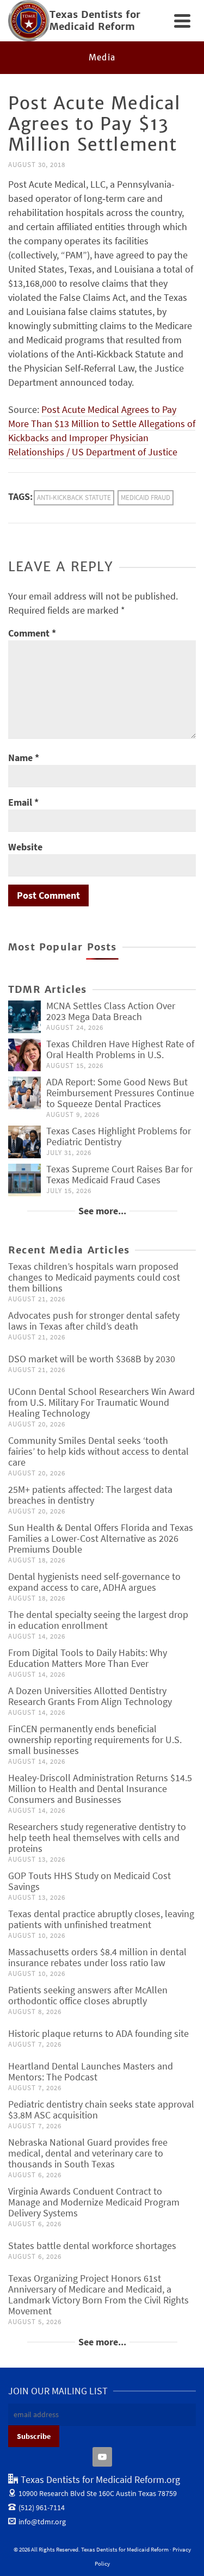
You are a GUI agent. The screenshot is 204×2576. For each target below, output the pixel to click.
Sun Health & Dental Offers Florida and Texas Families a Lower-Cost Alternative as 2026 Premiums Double (101, 1538)
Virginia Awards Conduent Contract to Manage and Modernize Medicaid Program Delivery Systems (94, 2202)
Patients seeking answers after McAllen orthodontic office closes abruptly (88, 1995)
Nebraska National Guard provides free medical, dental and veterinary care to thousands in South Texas (88, 2153)
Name (24, 758)
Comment (32, 633)
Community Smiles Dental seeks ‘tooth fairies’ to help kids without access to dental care (98, 1451)
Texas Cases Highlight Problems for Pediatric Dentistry (119, 1136)
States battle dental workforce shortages (92, 2245)
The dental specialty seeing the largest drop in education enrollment (98, 1620)
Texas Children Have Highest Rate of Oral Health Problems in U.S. (120, 1049)
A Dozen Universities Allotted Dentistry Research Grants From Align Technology (90, 1696)
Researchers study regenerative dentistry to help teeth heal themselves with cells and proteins (97, 1837)
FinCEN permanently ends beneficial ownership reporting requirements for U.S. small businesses (95, 1740)
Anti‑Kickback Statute (74, 498)
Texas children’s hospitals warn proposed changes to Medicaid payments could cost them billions (94, 1277)
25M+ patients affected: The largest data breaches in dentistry (90, 1495)
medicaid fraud (146, 498)
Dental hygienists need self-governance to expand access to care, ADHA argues (94, 1582)
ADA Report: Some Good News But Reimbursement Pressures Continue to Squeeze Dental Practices (120, 1093)
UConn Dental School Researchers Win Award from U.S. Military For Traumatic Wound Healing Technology (101, 1402)
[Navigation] (182, 21)
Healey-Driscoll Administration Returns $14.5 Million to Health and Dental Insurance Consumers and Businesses (100, 1789)
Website (25, 847)
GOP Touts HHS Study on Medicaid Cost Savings (89, 1881)
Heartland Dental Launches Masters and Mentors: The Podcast (91, 2071)
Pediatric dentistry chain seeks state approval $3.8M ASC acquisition (101, 2109)
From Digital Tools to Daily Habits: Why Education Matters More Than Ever (88, 1658)
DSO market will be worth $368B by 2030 (92, 1359)
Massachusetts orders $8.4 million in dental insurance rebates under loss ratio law (97, 1957)
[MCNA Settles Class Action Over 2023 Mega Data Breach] (24, 1017)
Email (23, 802)
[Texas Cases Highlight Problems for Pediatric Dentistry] (24, 1142)
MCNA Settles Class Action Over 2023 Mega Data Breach (111, 1011)
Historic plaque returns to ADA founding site (98, 2033)
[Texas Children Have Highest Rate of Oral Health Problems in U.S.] (24, 1055)
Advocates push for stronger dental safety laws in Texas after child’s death (94, 1321)
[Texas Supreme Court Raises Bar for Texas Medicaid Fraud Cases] (24, 1180)
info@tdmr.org (42, 2522)
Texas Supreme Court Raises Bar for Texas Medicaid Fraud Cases (119, 1174)
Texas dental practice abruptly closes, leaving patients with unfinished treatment (101, 1919)
